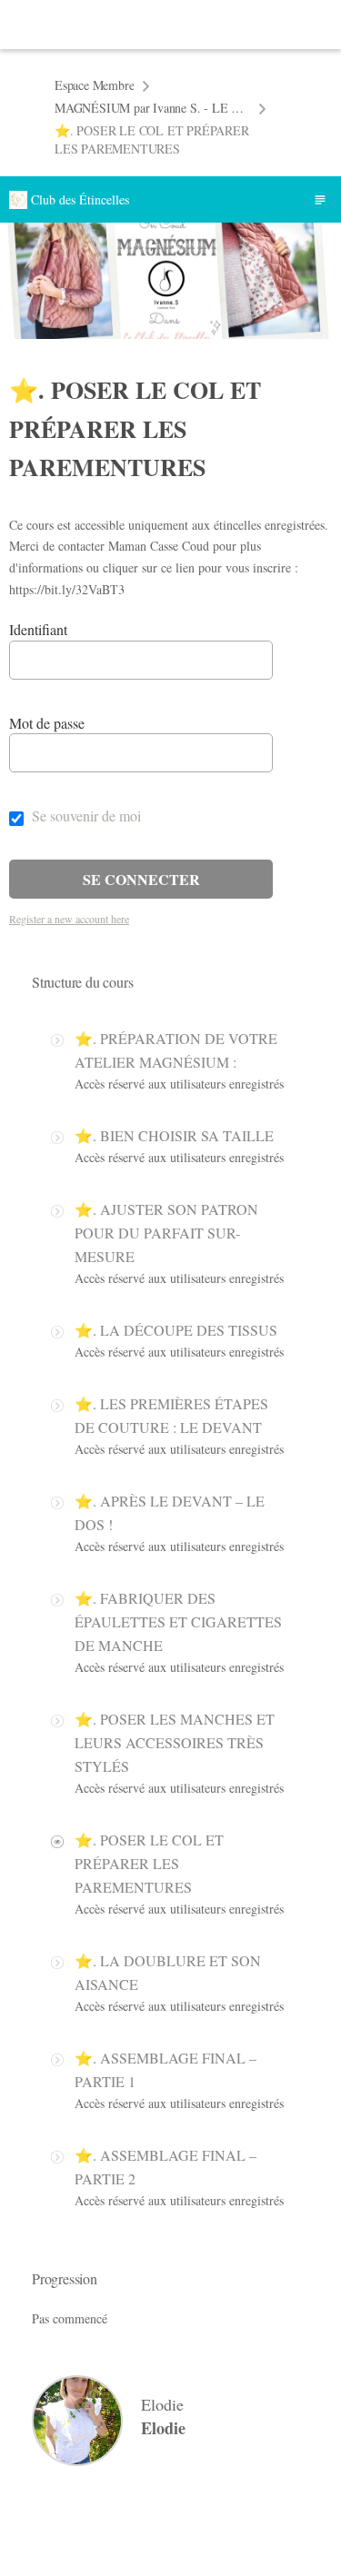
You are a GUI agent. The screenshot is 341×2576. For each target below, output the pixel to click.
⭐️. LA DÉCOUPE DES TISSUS (176, 1330)
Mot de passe (47, 723)
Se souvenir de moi (85, 816)
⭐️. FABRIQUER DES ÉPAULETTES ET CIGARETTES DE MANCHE (178, 1621)
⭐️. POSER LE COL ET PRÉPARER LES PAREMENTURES (149, 1863)
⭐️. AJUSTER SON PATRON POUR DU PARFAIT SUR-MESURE (166, 1233)
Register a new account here (69, 919)
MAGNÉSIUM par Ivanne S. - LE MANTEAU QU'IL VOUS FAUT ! (152, 108)
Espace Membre (94, 85)
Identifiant (38, 629)
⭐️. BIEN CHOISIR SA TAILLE (174, 1135)
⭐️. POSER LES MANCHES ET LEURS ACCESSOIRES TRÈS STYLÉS (175, 1742)
